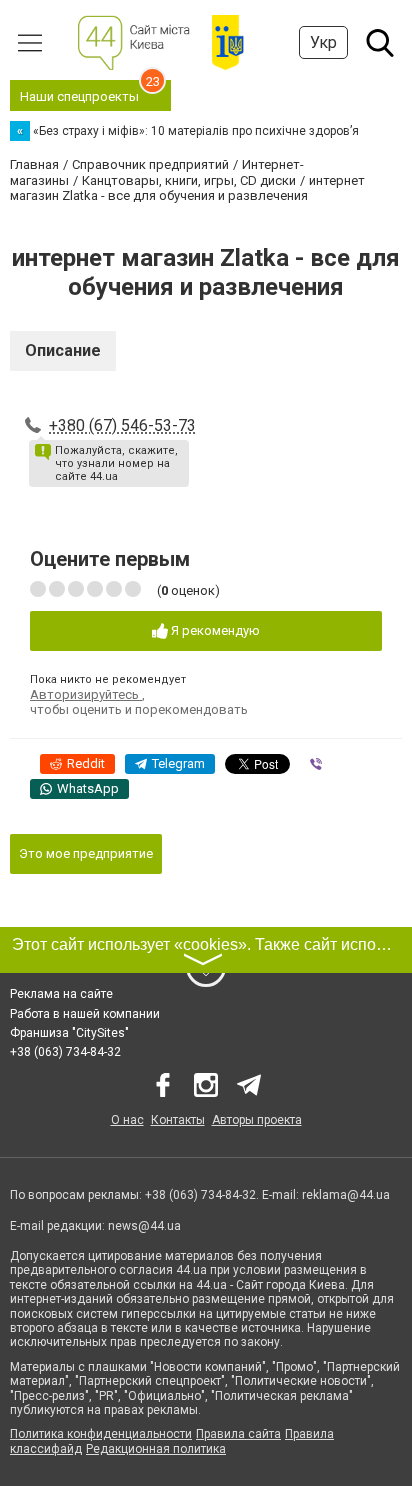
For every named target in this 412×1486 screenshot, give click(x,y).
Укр (323, 42)
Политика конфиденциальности (101, 1434)
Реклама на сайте (61, 994)
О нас (127, 1120)
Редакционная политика (156, 1449)
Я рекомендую (214, 630)
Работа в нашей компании (85, 1014)
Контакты (178, 1120)
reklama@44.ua (346, 1195)
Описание (63, 350)
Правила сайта (238, 1434)
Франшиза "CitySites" (69, 1033)
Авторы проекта (257, 1120)
